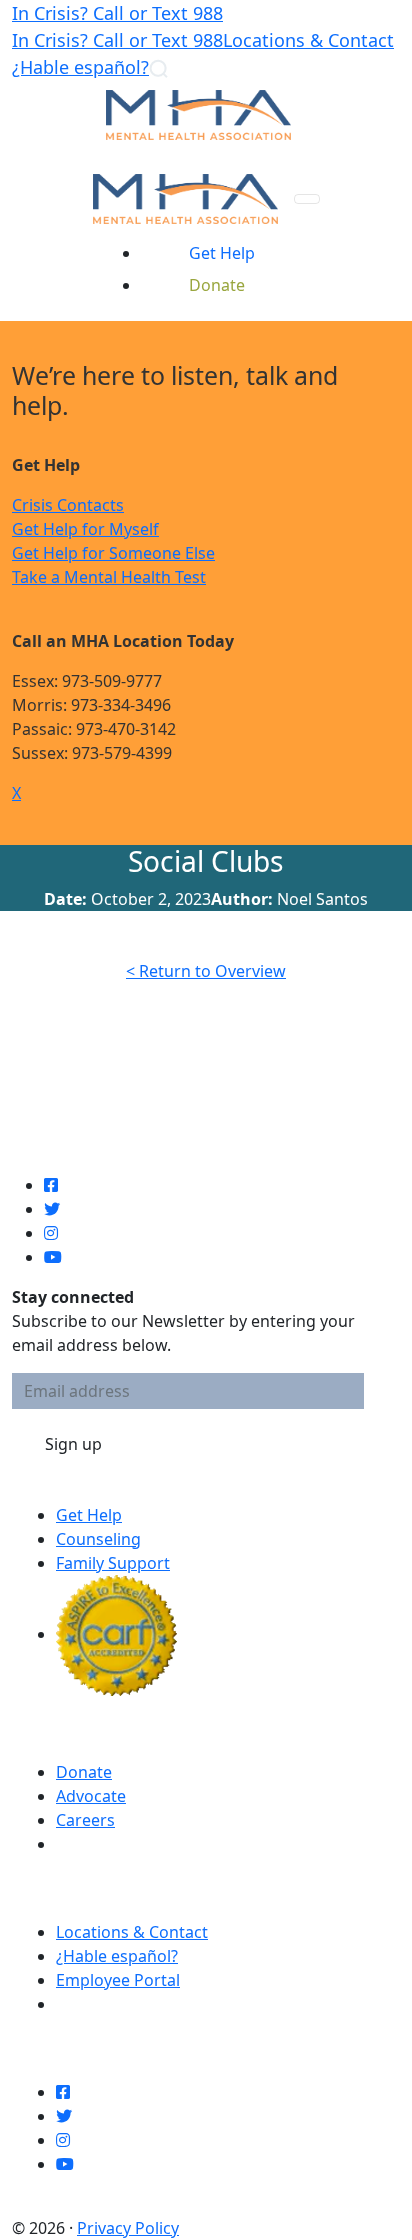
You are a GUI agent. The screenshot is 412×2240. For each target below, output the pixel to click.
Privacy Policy (128, 2228)
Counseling (98, 1539)
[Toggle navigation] (307, 199)
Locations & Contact (308, 40)
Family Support (113, 1563)
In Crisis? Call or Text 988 (117, 13)
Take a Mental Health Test (109, 577)
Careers (85, 1820)
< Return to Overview (206, 971)
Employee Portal (118, 1980)
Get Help (89, 1515)
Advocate (91, 1796)
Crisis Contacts (68, 505)
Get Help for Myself (85, 529)
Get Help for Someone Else (113, 553)
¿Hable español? (80, 67)
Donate (84, 1772)
